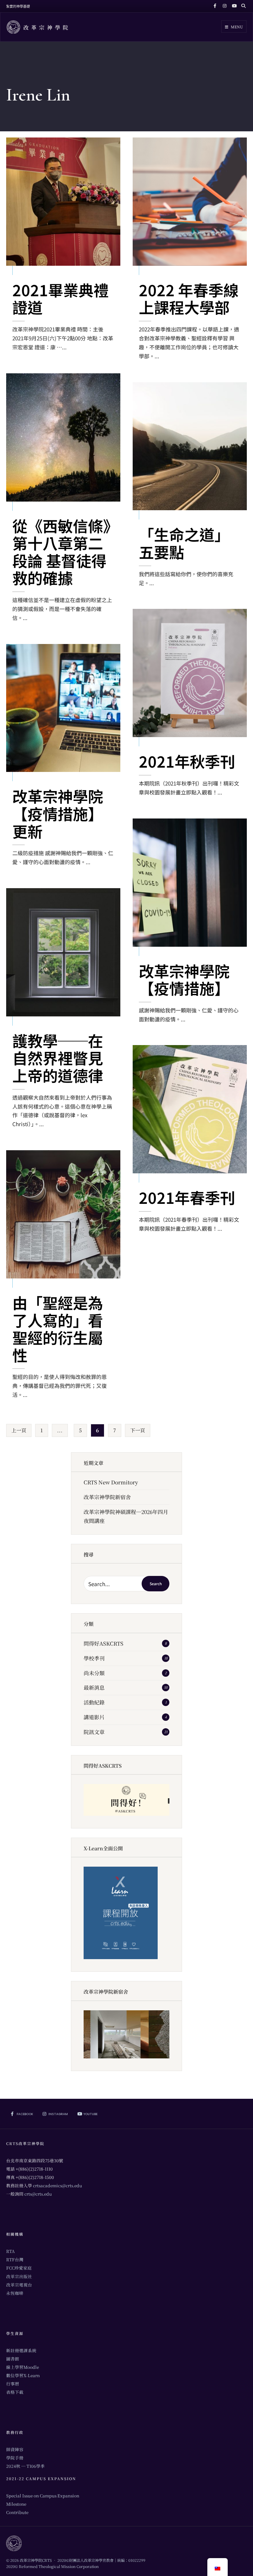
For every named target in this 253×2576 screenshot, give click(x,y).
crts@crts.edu (38, 2194)
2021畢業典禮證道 (60, 298)
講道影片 (94, 1717)
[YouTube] (233, 6)
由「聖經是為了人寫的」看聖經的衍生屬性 (58, 1329)
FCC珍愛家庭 (19, 2268)
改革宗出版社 (19, 2276)
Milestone (16, 2504)
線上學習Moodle (23, 2367)
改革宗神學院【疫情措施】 (184, 979)
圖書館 (13, 2359)
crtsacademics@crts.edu (58, 2185)
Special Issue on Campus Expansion (43, 2496)
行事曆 (13, 2384)
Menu (236, 27)
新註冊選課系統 (21, 2350)
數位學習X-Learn (23, 2375)
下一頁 (138, 1430)
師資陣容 (15, 2449)
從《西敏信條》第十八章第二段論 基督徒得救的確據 (61, 552)
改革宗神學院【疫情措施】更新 (58, 813)
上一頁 (19, 1430)
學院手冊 (15, 2458)
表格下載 (15, 2392)
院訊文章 (94, 1732)
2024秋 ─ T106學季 (25, 2466)
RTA (10, 2251)
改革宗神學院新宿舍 (107, 1497)
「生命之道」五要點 (184, 543)
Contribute (17, 2512)
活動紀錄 (94, 1702)
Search (156, 1583)
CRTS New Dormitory (111, 1482)
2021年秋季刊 (187, 761)
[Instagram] (224, 6)
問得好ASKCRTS (104, 1643)
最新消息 (94, 1687)
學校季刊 (94, 1658)
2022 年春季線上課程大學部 (189, 298)
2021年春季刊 (187, 1197)
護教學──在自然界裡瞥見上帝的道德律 (58, 1058)
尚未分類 (94, 1673)
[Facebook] (215, 6)
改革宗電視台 (19, 2285)
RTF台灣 (15, 2259)
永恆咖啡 (15, 2293)
